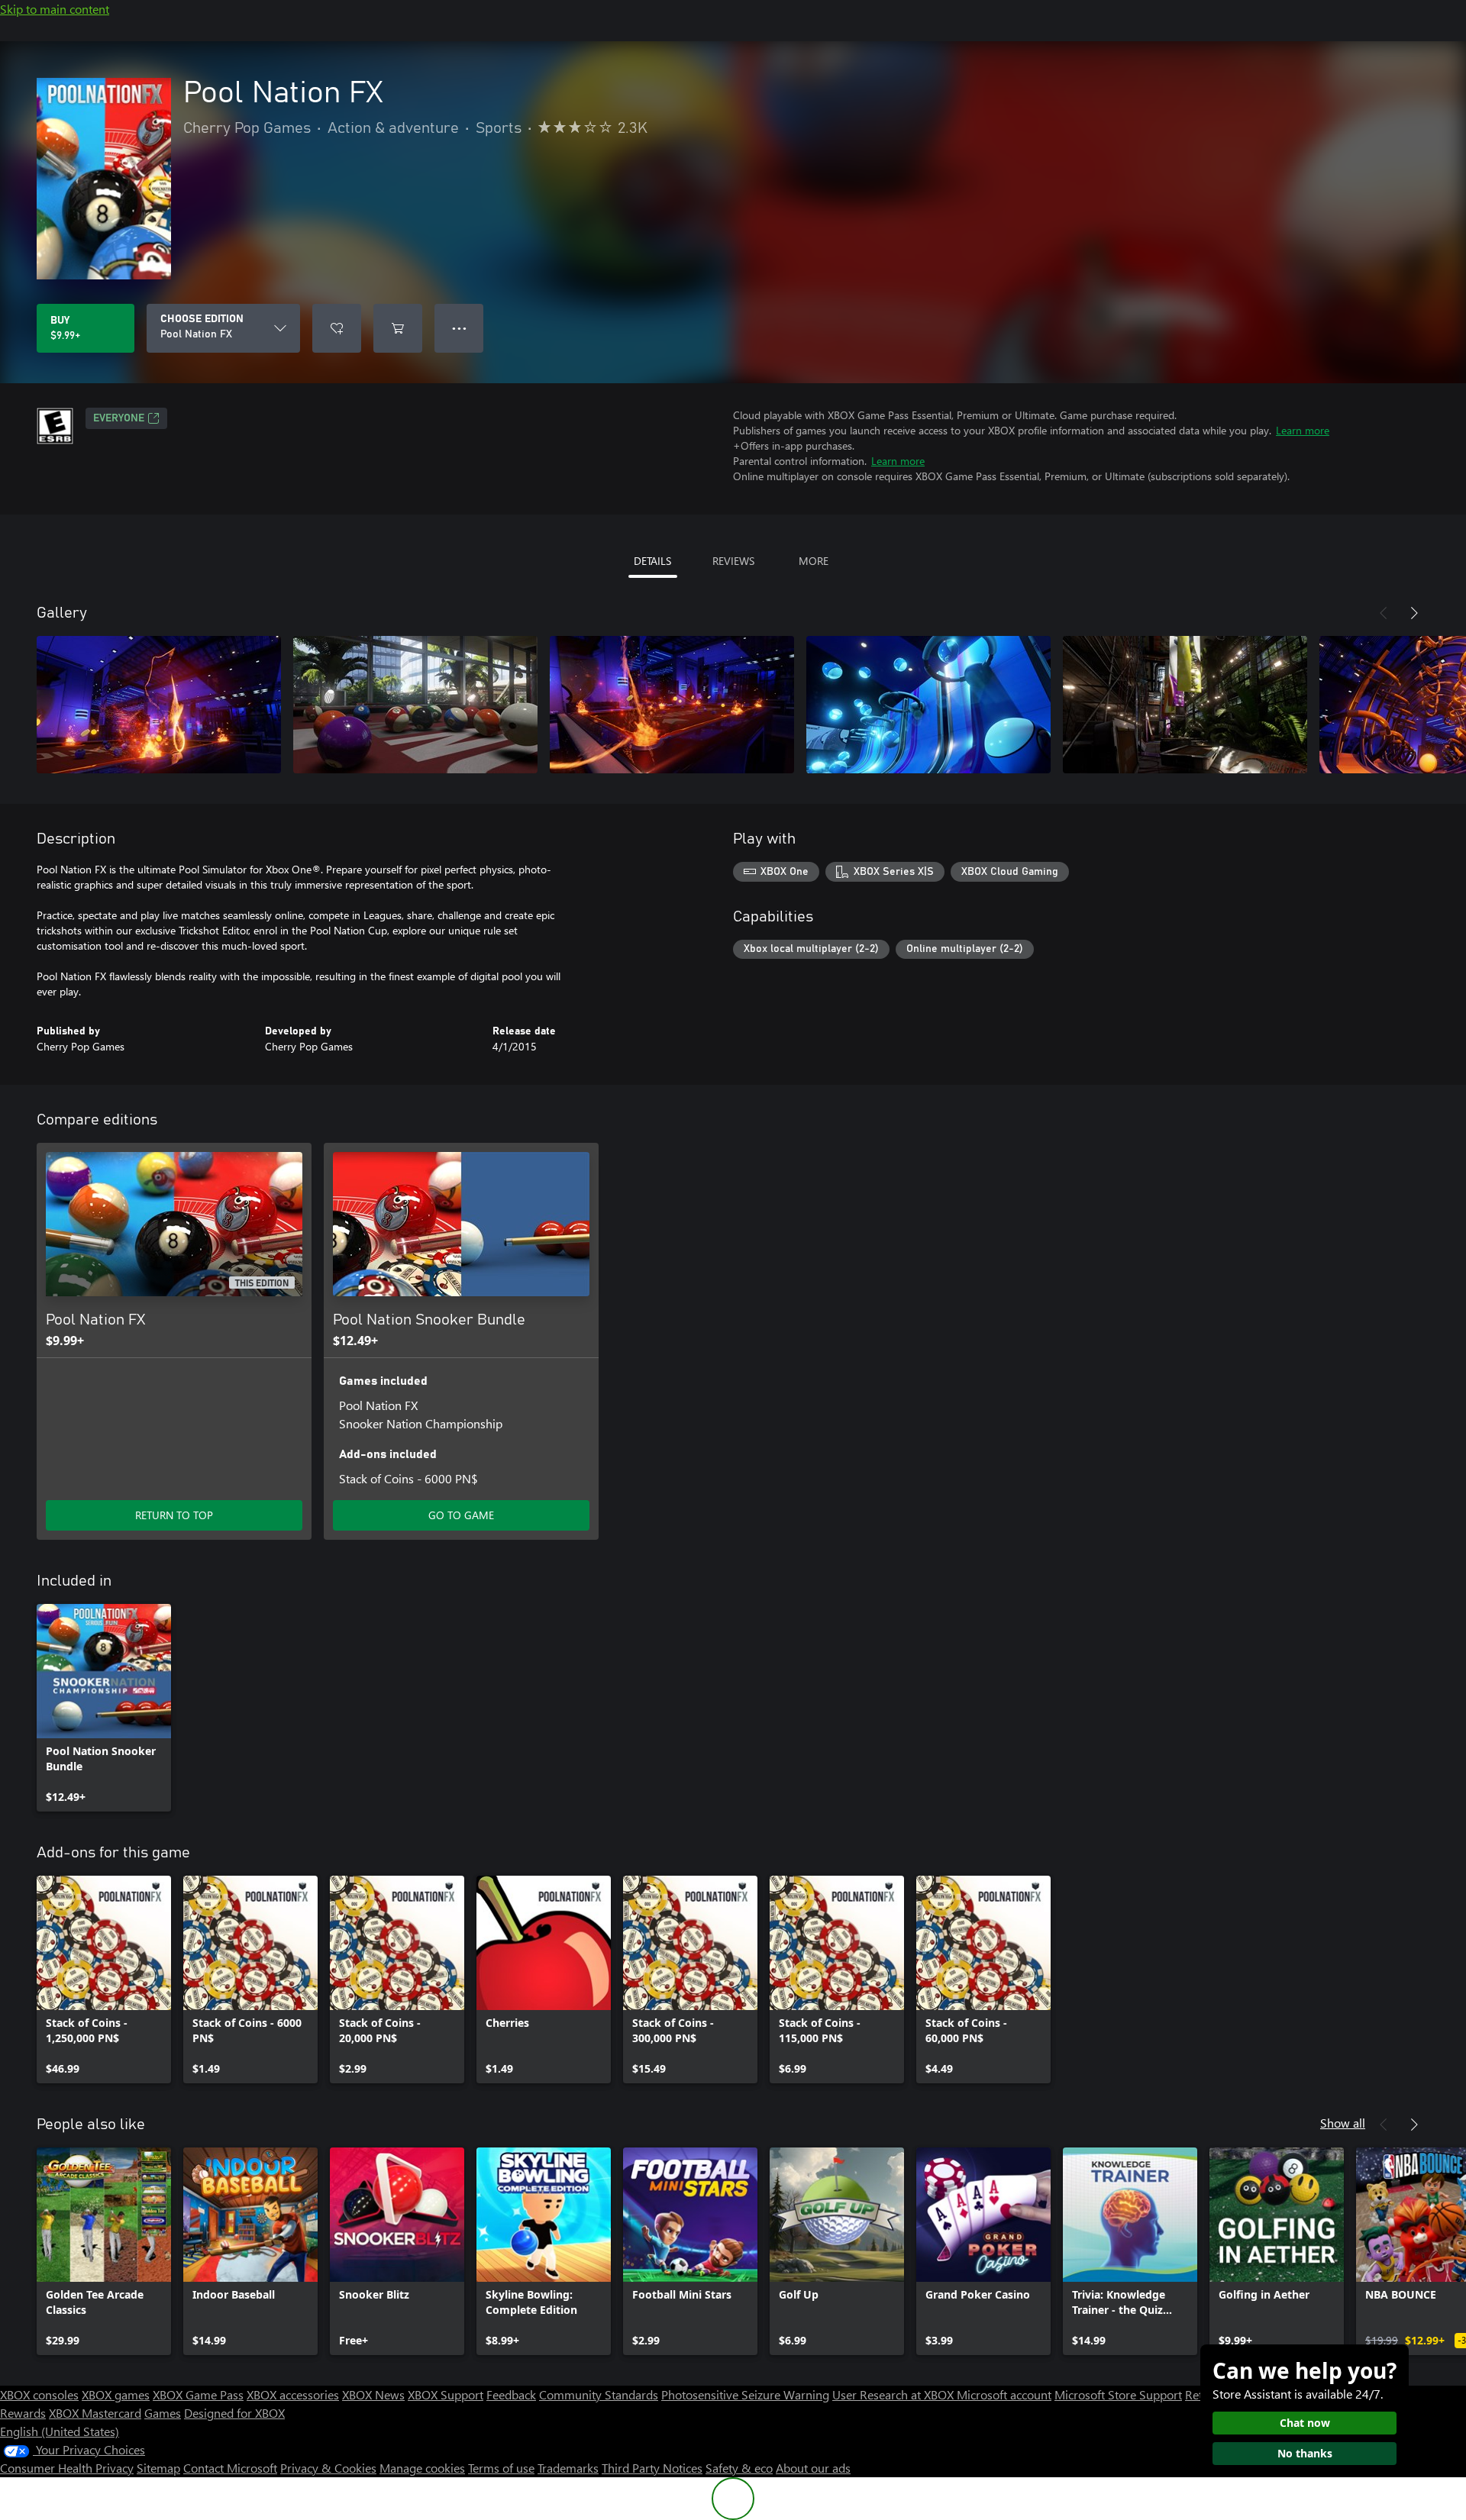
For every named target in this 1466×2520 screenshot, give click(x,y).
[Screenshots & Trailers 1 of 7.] (159, 705)
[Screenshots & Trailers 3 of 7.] (672, 705)
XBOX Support (446, 2394)
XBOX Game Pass (198, 2394)
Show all (1343, 2123)
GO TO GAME (461, 1515)
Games (163, 2413)
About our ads (813, 2468)
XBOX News (373, 2394)
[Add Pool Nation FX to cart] (398, 328)
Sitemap (158, 2468)
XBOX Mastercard (95, 2413)
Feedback (511, 2394)
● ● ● (459, 328)
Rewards (23, 2413)
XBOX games (116, 2394)
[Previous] (1384, 613)
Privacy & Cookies (328, 2468)
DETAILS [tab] (652, 561)
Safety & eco (739, 2468)
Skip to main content (55, 9)
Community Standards (599, 2394)
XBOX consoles (39, 2394)
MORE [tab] (814, 561)
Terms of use (501, 2468)
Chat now (1305, 2423)
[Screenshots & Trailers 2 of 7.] (415, 705)
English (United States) (60, 2431)
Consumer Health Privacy (67, 2468)
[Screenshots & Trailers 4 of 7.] (928, 705)
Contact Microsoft (230, 2468)
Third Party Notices (652, 2468)
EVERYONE (119, 418)
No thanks (1305, 2453)
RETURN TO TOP (174, 1515)
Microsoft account (1004, 2394)
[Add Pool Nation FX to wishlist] (337, 328)
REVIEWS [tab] (733, 561)
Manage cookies (422, 2468)
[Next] (1414, 613)
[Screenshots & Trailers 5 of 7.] (1185, 705)
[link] (104, 1708)
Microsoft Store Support (1118, 2394)
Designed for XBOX (234, 2413)
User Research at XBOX (894, 2394)
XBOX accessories (293, 2394)
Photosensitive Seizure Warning (745, 2394)
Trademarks (568, 2468)
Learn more (1303, 430)
